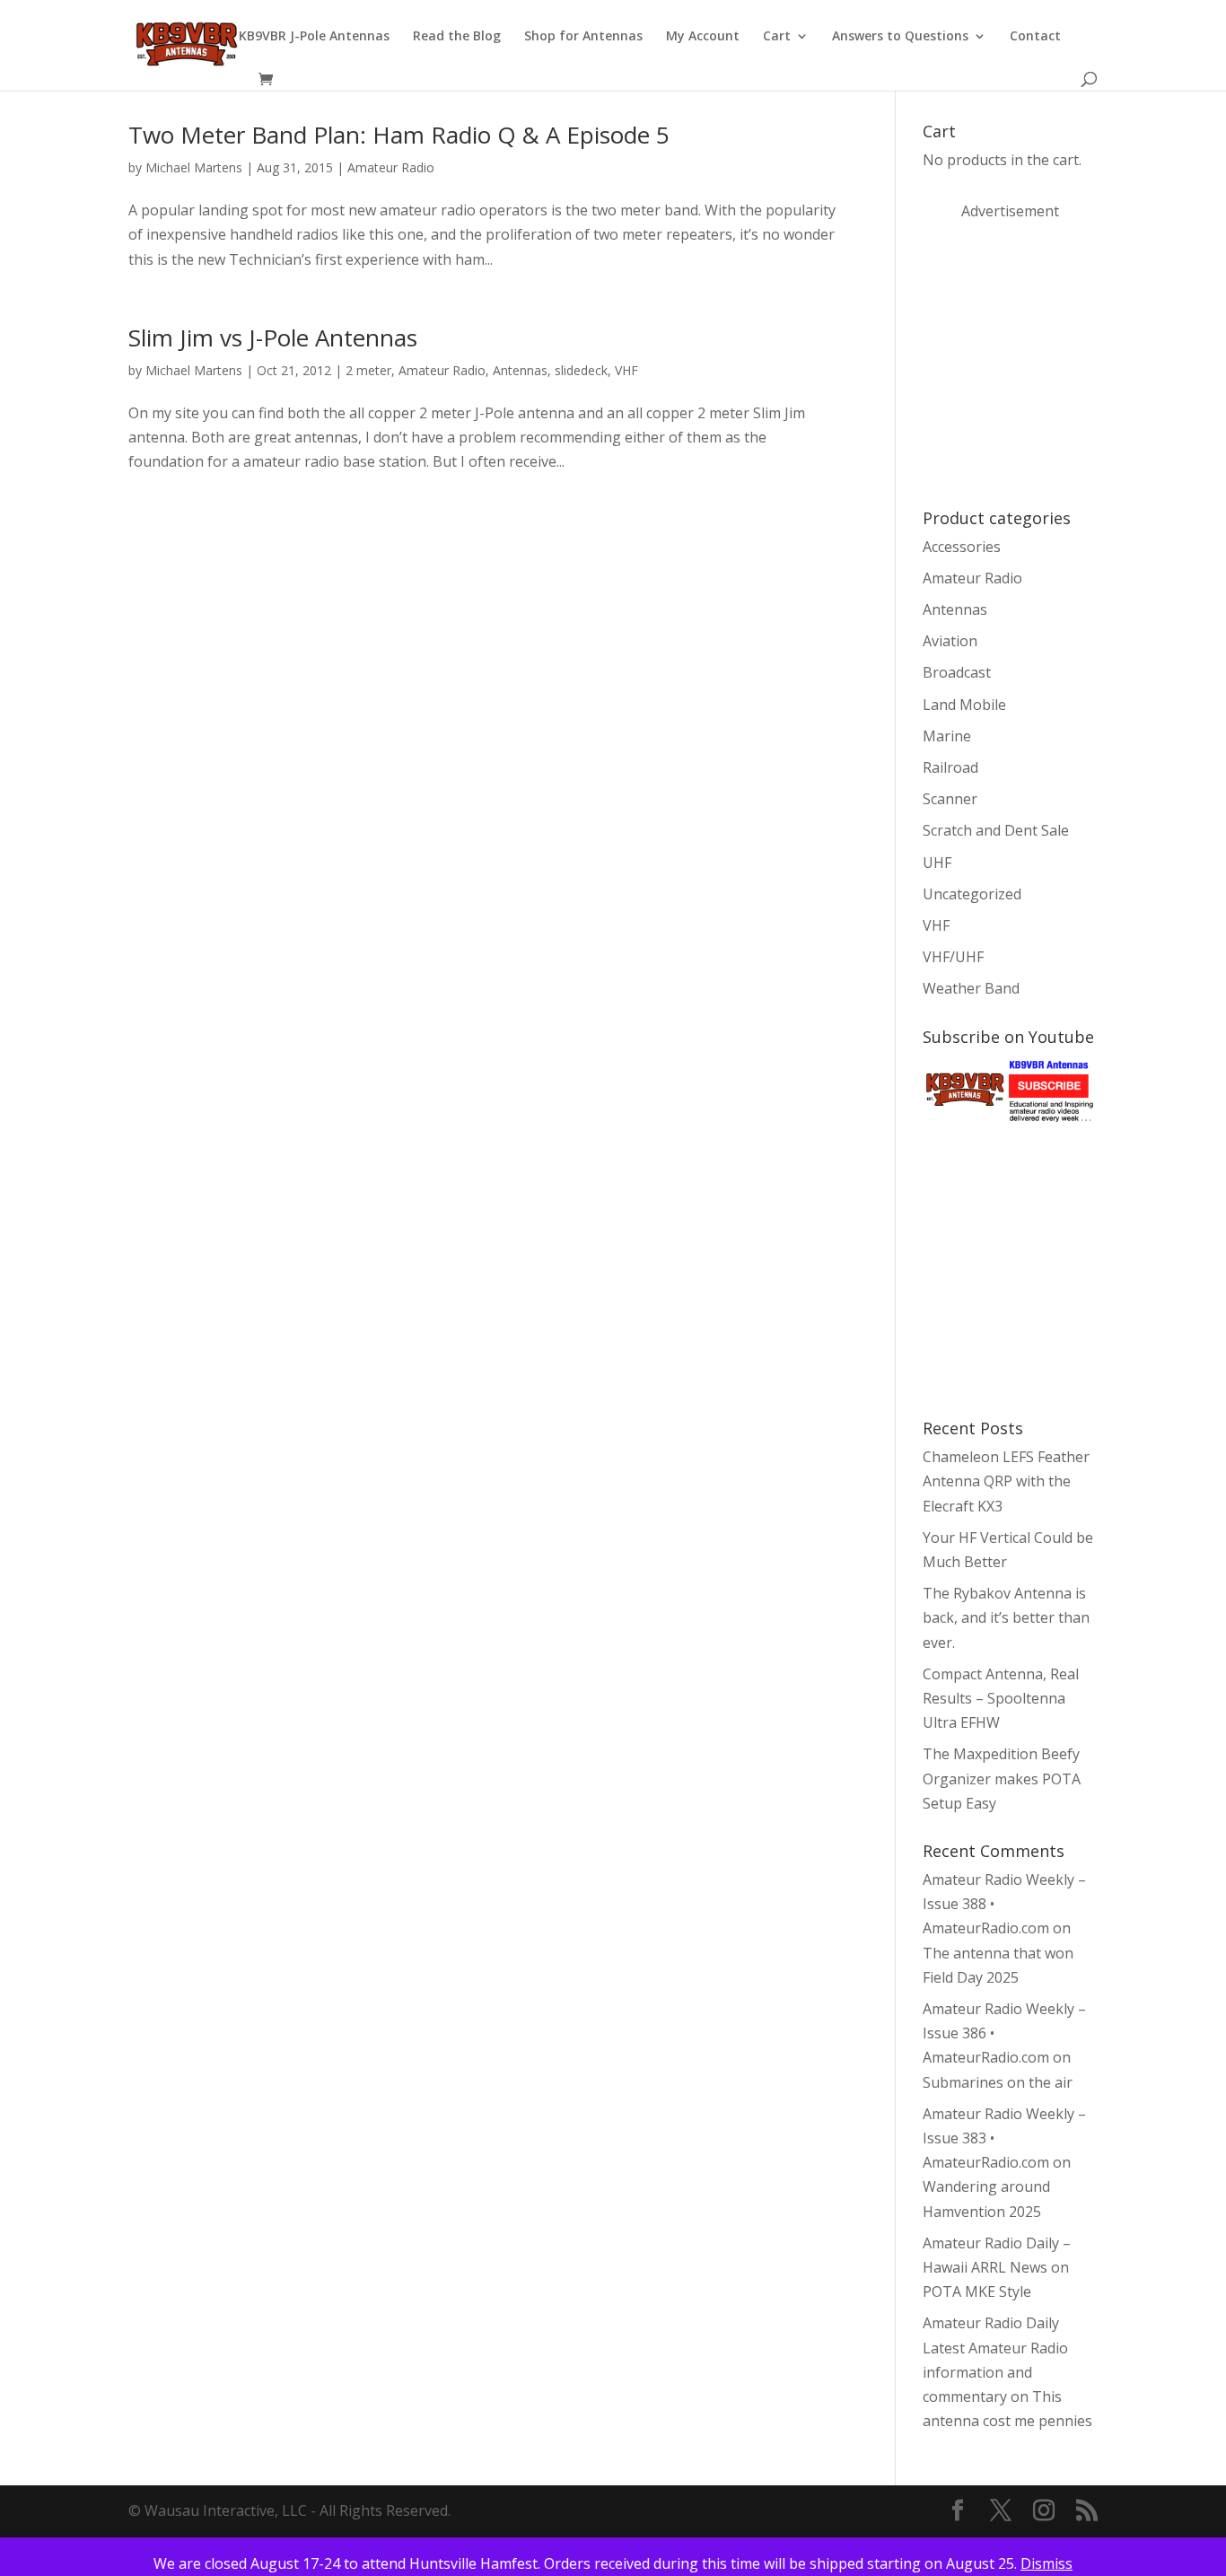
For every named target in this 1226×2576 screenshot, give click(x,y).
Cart (777, 37)
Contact (1035, 37)
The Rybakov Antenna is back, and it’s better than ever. (1006, 1617)
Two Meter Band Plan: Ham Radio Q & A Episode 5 (399, 135)
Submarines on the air (998, 2082)
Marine (947, 736)
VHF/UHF (953, 957)
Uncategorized (972, 894)
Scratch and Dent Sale (996, 830)
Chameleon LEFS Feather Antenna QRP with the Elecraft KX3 (1006, 1481)
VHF (626, 370)
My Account (703, 37)
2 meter (368, 370)
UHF (937, 863)
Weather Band (971, 988)
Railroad (950, 767)
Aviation (950, 641)
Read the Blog (457, 37)
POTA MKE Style (977, 2291)
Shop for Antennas (583, 37)
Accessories (962, 547)
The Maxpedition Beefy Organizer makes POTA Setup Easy (1002, 1778)
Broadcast (957, 672)
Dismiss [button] (1046, 2563)
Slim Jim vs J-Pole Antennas (273, 337)
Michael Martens (194, 167)
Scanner (950, 799)
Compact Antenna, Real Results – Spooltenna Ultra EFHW (1001, 1698)
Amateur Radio (391, 167)
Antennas (520, 370)
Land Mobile (964, 705)
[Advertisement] (1057, 363)
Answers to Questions (900, 37)
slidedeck (581, 370)
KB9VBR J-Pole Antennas (314, 37)
